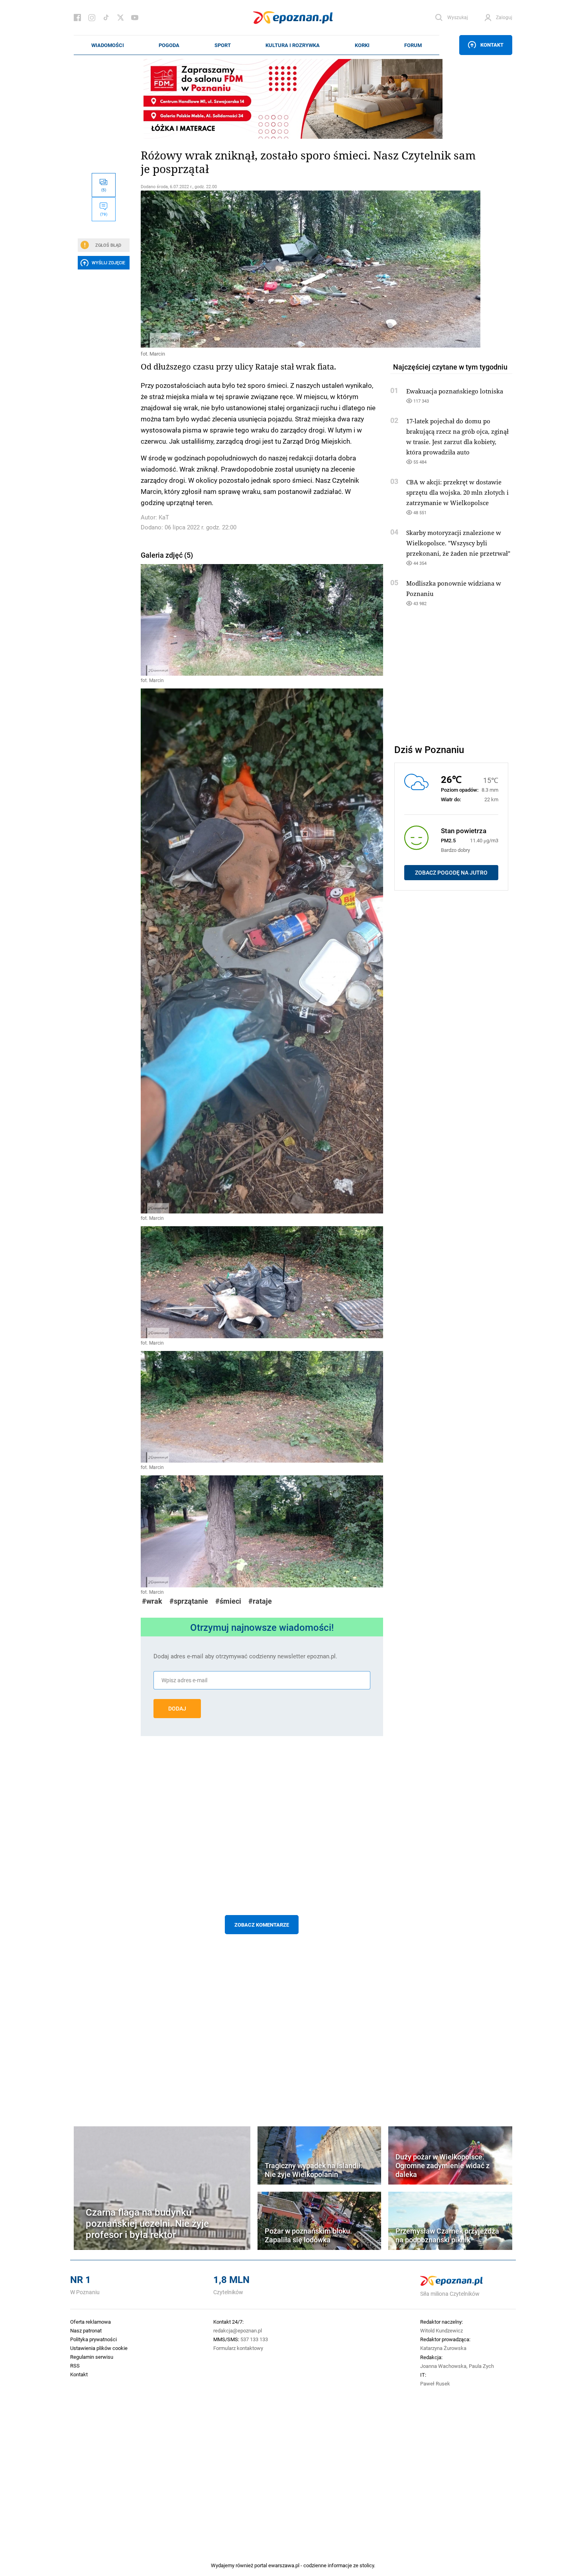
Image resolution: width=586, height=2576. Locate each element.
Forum (413, 45)
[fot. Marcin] (262, 269)
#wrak (152, 1601)
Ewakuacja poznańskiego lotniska (455, 391)
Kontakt (492, 45)
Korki (362, 45)
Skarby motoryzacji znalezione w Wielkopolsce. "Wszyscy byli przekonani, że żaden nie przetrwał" (458, 543)
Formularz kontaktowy (238, 2348)
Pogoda (169, 45)
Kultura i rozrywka (293, 45)
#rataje (260, 1601)
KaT (164, 517)
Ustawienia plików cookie (99, 2348)
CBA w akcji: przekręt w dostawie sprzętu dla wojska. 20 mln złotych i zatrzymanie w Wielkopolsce (457, 492)
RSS (75, 2366)
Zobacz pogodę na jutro (451, 873)
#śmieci (228, 1601)
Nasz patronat (86, 2330)
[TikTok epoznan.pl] (106, 18)
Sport (223, 45)
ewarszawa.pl (284, 2565)
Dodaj (177, 1709)
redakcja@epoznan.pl (238, 2330)
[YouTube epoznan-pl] (135, 18)
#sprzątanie (189, 1601)
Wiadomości (108, 45)
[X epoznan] (120, 18)
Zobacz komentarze (262, 1925)
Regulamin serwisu (92, 2357)
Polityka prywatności (93, 2339)
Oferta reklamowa (90, 2322)
